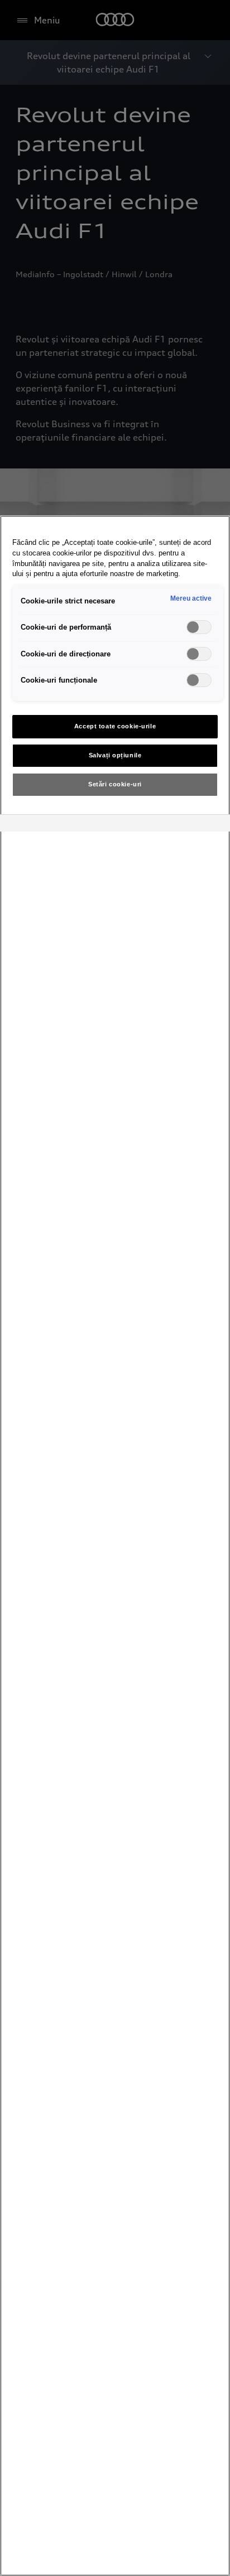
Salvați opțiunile (115, 755)
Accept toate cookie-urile (115, 726)
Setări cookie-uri (115, 784)
